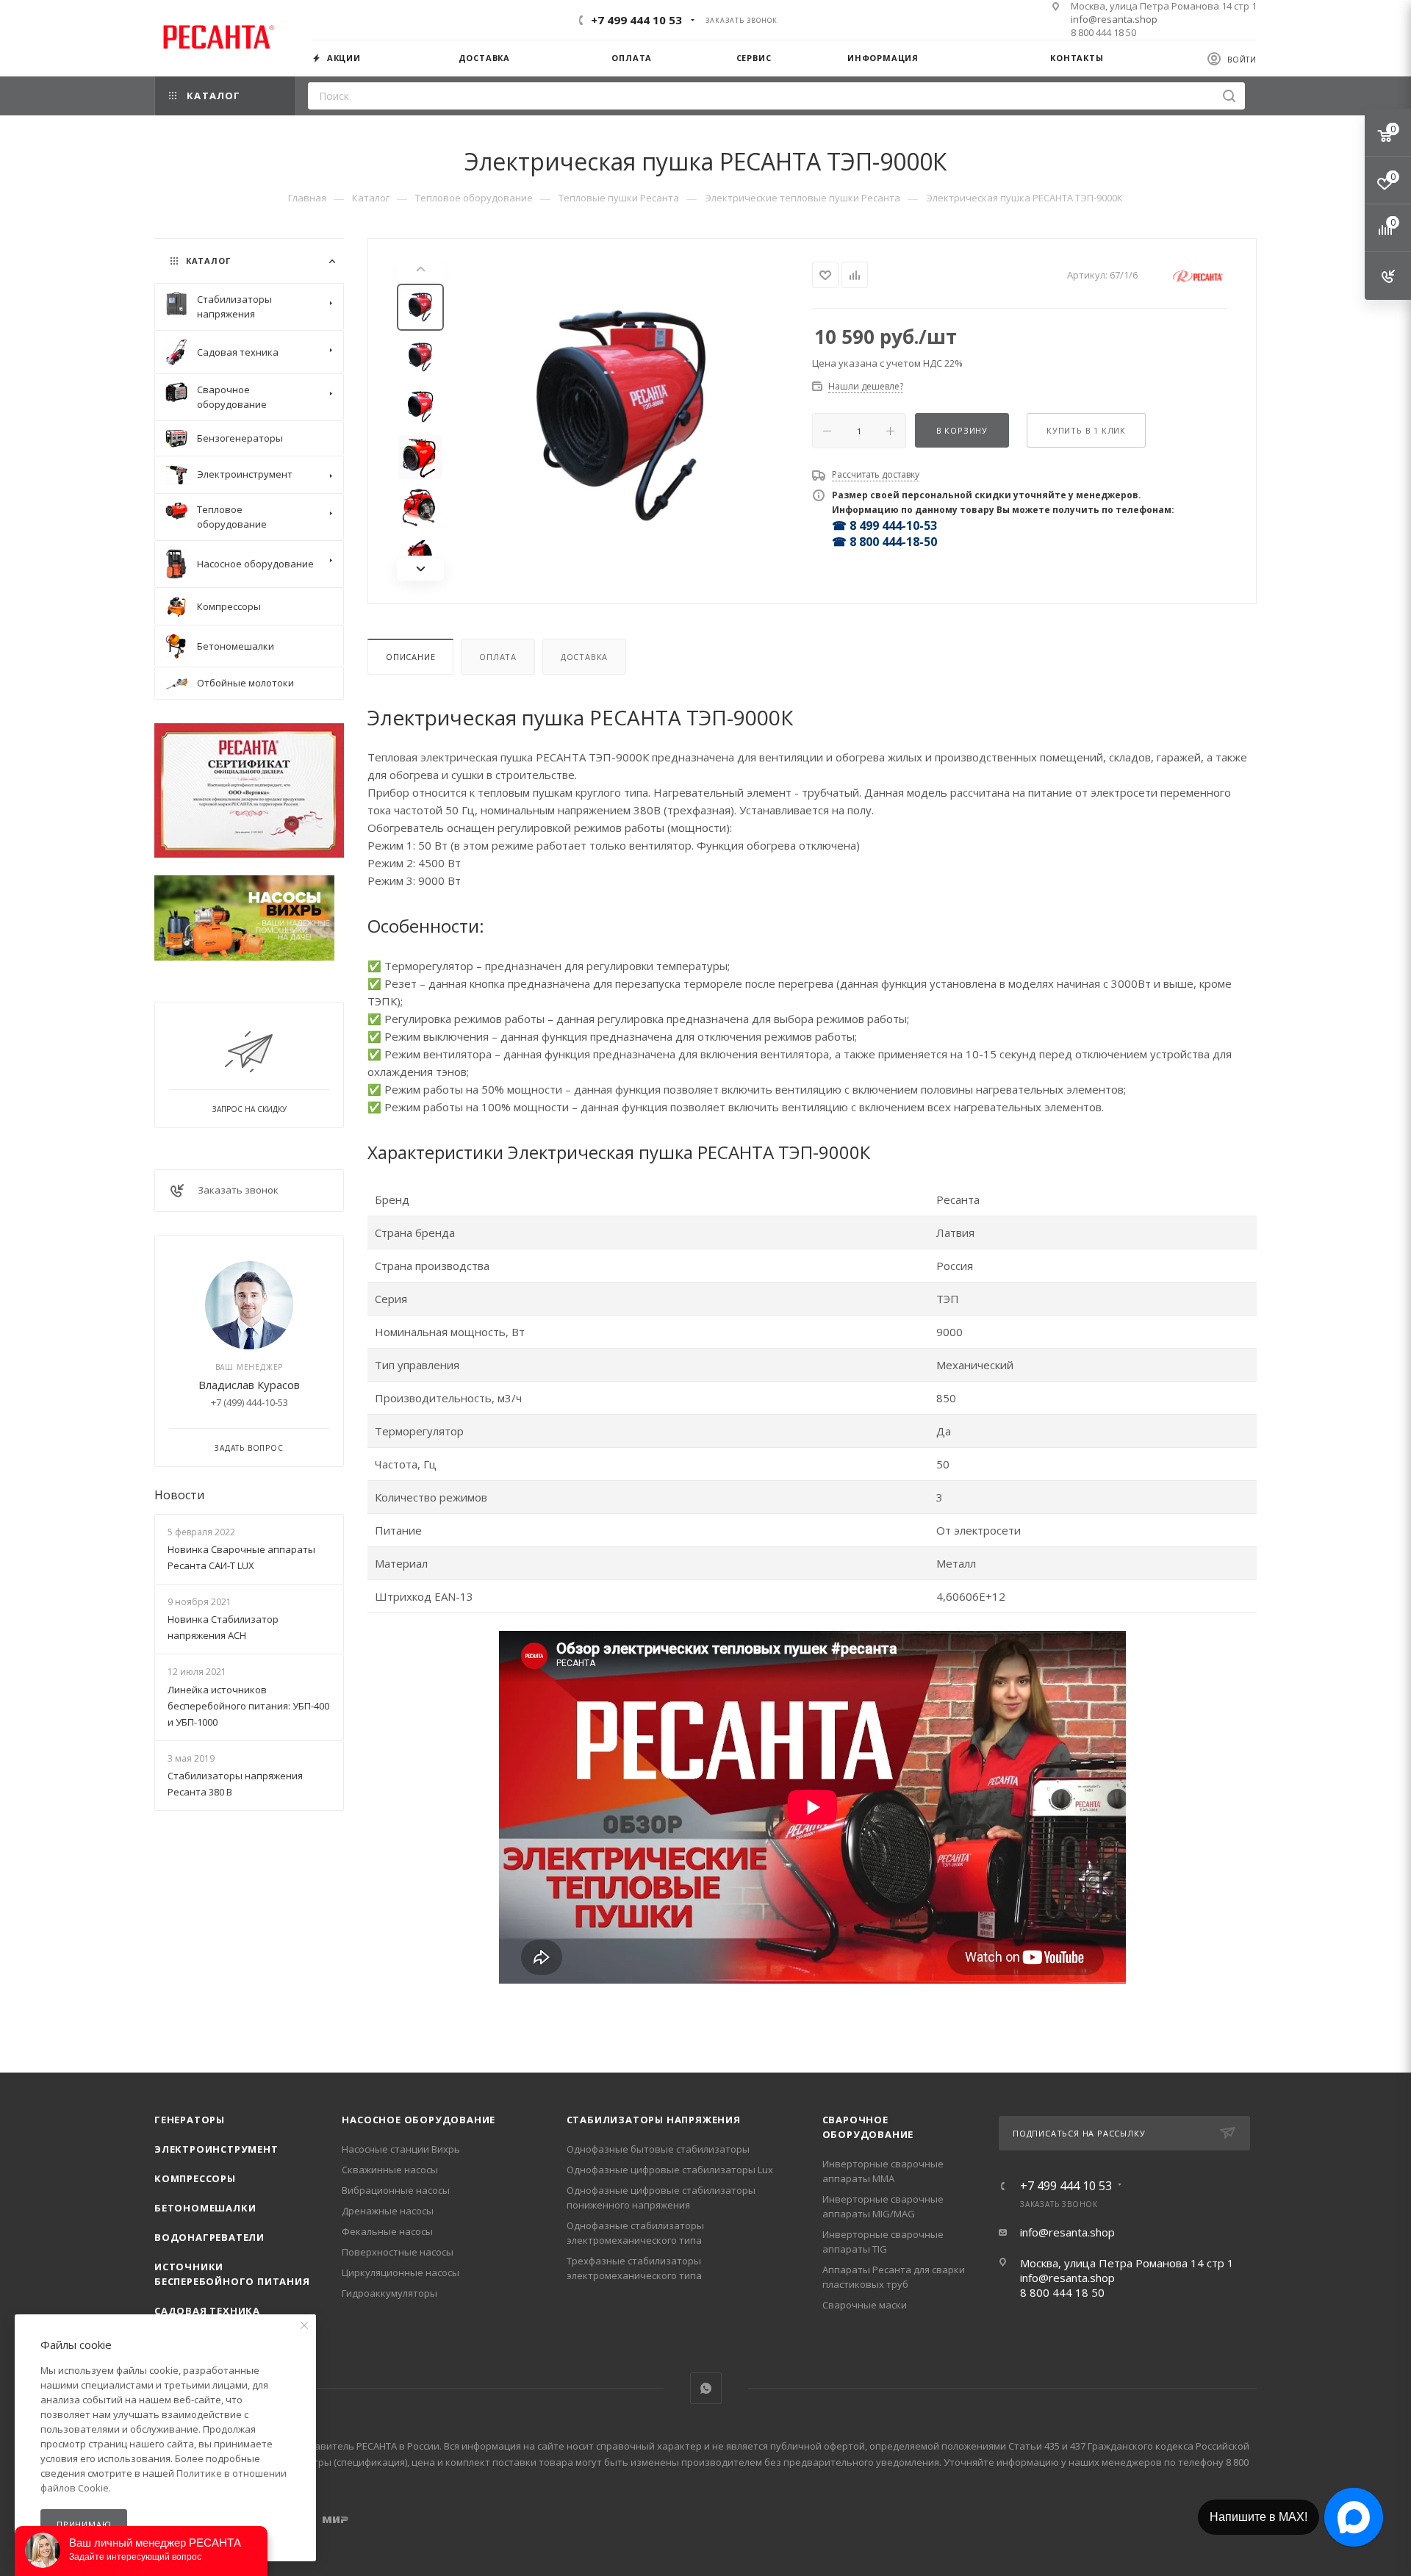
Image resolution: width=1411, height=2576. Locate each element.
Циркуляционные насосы (401, 2272)
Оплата (498, 657)
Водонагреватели (209, 2237)
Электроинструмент (216, 2149)
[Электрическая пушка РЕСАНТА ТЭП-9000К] (622, 420)
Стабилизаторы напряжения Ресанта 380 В (235, 1784)
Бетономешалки (205, 2208)
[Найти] (1229, 96)
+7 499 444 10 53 (636, 20)
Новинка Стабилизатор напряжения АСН (223, 1627)
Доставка (584, 657)
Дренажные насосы (388, 2211)
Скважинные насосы (390, 2170)
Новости (179, 1495)
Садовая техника (207, 2311)
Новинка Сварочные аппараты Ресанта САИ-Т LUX (241, 1557)
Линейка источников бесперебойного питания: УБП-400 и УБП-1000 (248, 1706)
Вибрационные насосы (396, 2190)
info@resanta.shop (1114, 19)
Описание (410, 657)
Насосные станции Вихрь (401, 2149)
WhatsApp (706, 2388)
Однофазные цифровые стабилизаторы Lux (670, 2170)
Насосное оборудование (419, 2120)
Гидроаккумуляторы (389, 2293)
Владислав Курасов (249, 1385)
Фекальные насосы (387, 2231)
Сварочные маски (865, 2305)
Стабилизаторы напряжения (654, 2120)
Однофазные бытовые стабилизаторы (658, 2149)
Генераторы (190, 2120)
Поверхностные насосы (398, 2252)
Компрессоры (195, 2178)
